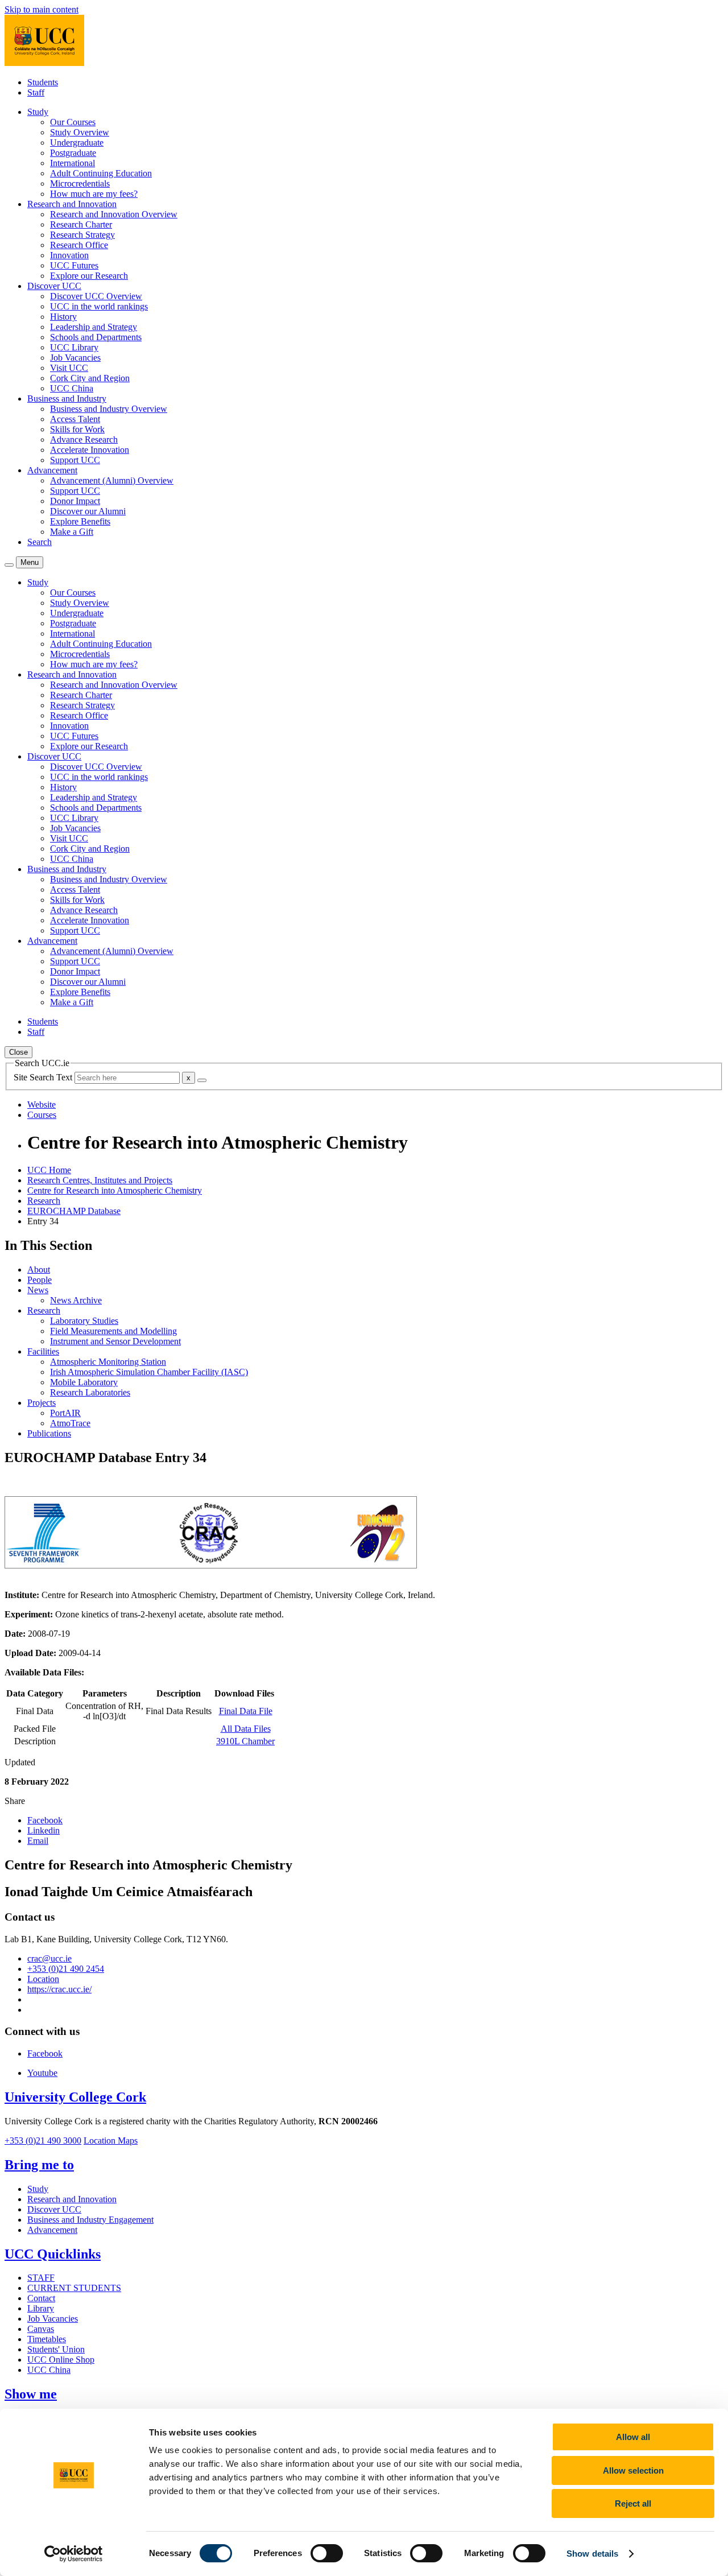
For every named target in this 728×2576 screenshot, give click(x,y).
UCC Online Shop (61, 2360)
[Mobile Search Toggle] (9, 565)
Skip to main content (42, 9)
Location (43, 1979)
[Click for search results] (202, 1080)
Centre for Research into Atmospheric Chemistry (115, 1190)
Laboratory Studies (84, 1321)
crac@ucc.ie (49, 1958)
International (73, 163)
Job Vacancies (75, 358)
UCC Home (49, 1170)
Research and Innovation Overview (114, 214)
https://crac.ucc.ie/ (59, 1989)
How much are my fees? (94, 194)
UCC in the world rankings (99, 306)
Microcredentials (80, 183)
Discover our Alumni (88, 511)
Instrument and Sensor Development (115, 1341)
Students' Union (56, 2349)
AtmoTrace (70, 1423)
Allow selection (633, 2470)
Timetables (47, 2339)
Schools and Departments (96, 337)
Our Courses (73, 122)
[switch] (327, 2553)
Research (44, 1201)
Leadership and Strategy (94, 327)
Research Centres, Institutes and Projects (100, 1180)
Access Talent (75, 419)
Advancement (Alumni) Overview (112, 480)
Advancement (52, 2230)
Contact (41, 2298)
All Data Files (246, 1729)
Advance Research (84, 439)
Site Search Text (44, 1077)
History (63, 317)
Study (38, 2189)
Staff (36, 92)
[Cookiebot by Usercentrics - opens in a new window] (74, 2554)
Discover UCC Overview (96, 296)
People (40, 1280)
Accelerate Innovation (90, 450)
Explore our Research (89, 276)
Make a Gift (72, 532)
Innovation (69, 255)
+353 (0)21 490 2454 (66, 1969)
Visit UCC (69, 368)
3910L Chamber (245, 1741)
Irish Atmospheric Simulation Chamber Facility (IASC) (149, 1372)
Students (43, 82)
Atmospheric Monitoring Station (108, 1362)
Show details (592, 2554)
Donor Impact (75, 501)
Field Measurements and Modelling (113, 1331)
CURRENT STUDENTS (74, 2288)
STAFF (41, 2278)
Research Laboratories (90, 1392)
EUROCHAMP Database (74, 1211)
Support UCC (75, 460)
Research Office (79, 245)
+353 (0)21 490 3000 (43, 2141)
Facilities (43, 1351)
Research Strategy (82, 235)
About (39, 1270)
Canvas (41, 2329)
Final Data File (246, 1711)
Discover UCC (54, 2209)
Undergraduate (77, 143)
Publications (49, 1433)
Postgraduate (73, 153)
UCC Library (74, 347)
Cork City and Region (90, 378)
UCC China (72, 388)
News (38, 1290)
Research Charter (81, 224)
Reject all (633, 2503)
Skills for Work (77, 429)
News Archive (76, 1300)
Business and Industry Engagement (90, 2220)
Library (41, 2308)
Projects (42, 1403)
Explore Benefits (80, 521)
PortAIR (65, 1413)
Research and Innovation (72, 2199)
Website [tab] (42, 1105)
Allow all (633, 2437)
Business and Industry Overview (109, 409)
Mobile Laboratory (84, 1382)
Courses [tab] (42, 1115)
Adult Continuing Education (101, 173)
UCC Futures (74, 265)
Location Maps (111, 2141)
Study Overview (80, 132)
